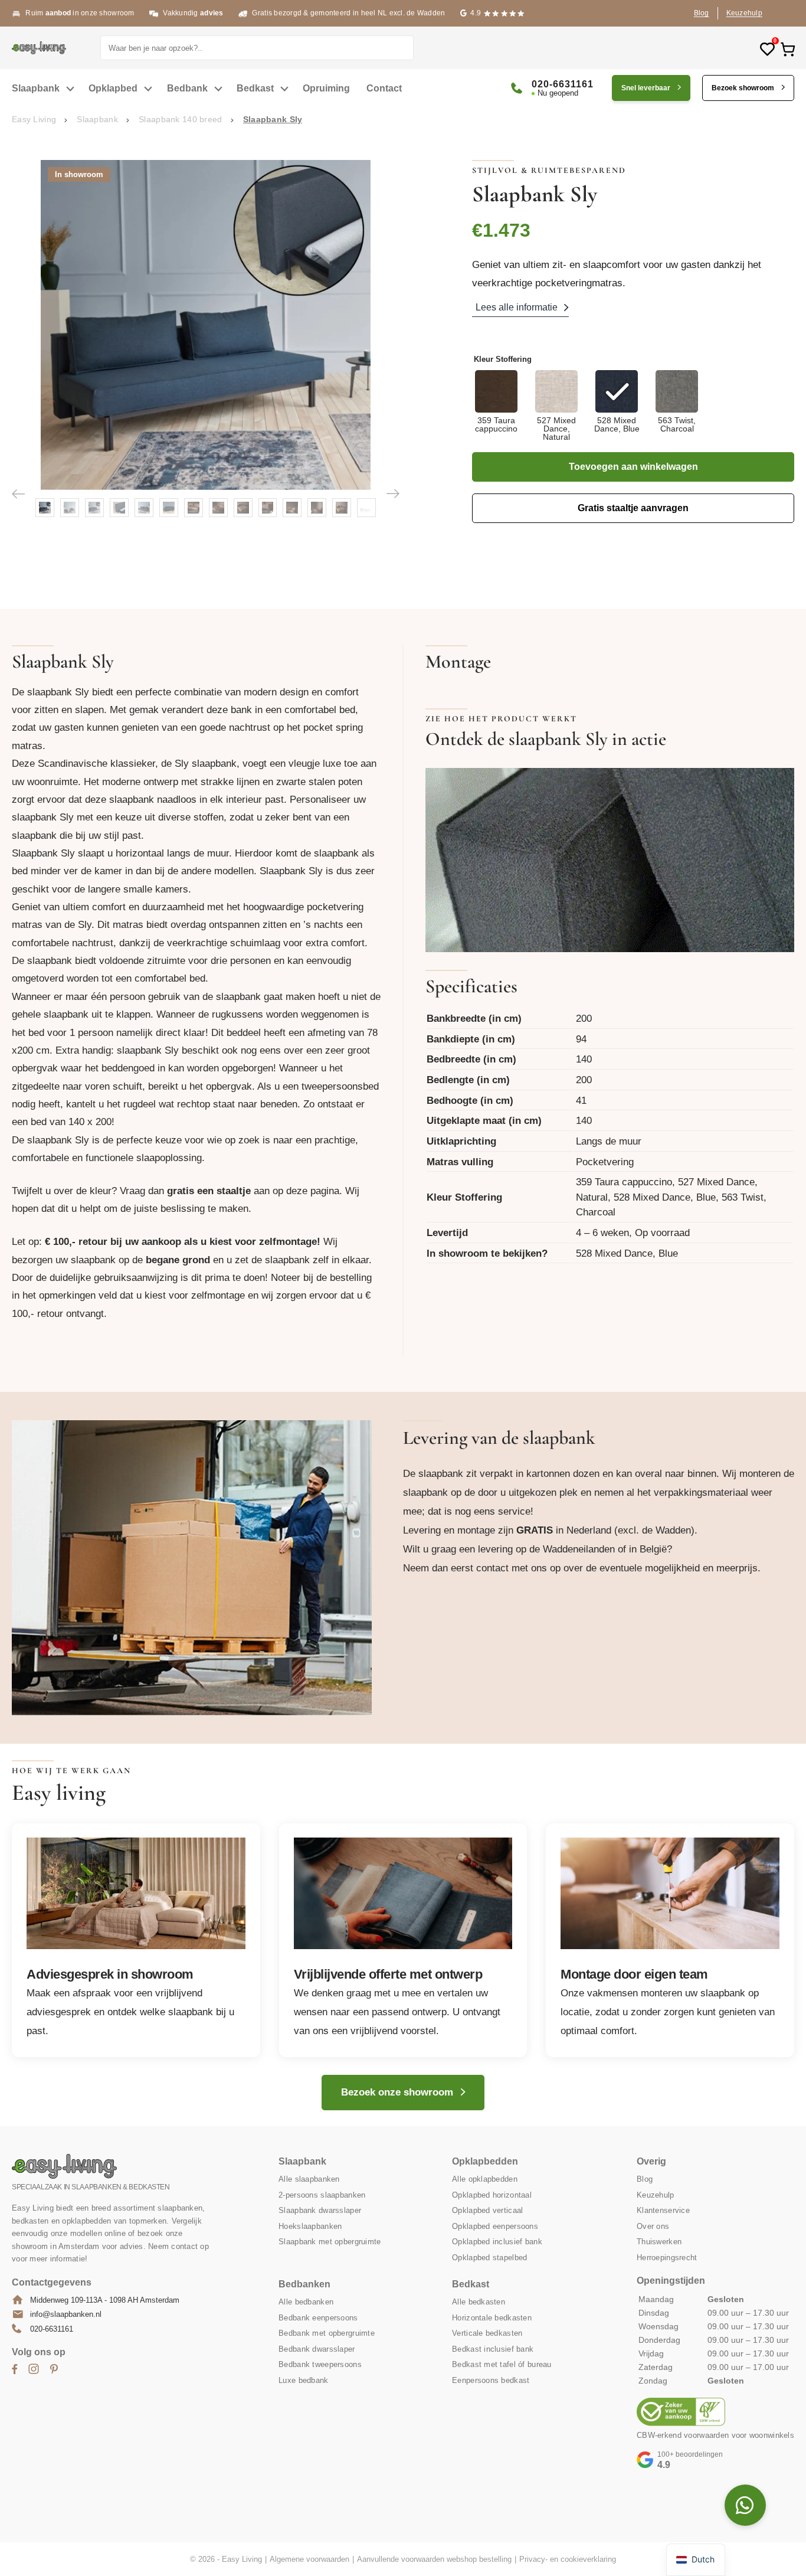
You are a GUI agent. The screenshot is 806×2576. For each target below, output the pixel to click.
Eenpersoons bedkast (491, 2380)
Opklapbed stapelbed (489, 2258)
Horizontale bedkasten (492, 2318)
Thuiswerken (659, 2242)
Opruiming (326, 88)
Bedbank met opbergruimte (327, 2333)
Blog (702, 13)
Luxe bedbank (303, 2380)
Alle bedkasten (479, 2302)
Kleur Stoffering (503, 359)
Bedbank (187, 88)
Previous (18, 493)
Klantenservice (663, 2210)
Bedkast (255, 88)
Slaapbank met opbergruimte (330, 2242)
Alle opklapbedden (485, 2179)
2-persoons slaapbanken (322, 2195)
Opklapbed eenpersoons (495, 2226)
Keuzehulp (744, 13)
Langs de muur (609, 1141)
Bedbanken (304, 2284)
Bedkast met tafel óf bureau (502, 2364)
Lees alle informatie (517, 307)
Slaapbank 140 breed (180, 119)
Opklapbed (113, 88)
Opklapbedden (485, 2161)
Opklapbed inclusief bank (497, 2242)
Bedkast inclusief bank (493, 2349)
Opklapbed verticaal (487, 2210)
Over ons (653, 2226)
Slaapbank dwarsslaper (320, 2210)
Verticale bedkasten (487, 2333)
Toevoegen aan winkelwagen (633, 467)
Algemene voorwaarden (309, 2559)
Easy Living (34, 119)
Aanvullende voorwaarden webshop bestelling (434, 2559)
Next (393, 493)
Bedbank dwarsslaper (317, 2349)
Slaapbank (36, 88)
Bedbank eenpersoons (318, 2318)
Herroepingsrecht (667, 2258)
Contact (384, 88)
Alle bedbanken (306, 2302)
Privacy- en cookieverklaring (568, 2559)
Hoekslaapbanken (310, 2226)
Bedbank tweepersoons (320, 2364)
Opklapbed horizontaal (492, 2195)
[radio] (496, 406)
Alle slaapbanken (309, 2179)
